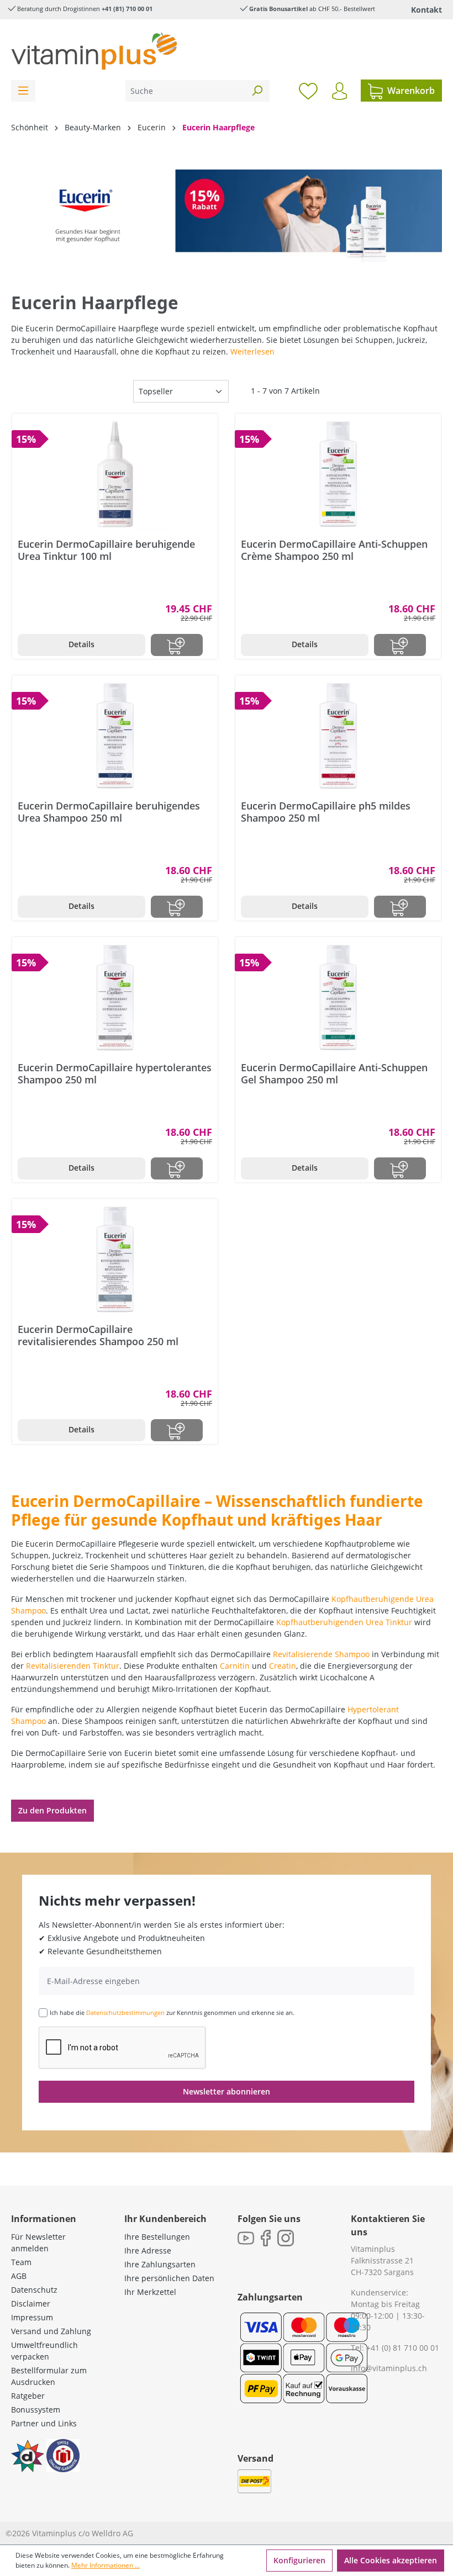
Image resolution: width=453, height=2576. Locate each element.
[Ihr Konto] (339, 91)
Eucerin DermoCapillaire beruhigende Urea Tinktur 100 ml (106, 550)
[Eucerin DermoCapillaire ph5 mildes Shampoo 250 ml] (338, 736)
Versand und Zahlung (51, 2331)
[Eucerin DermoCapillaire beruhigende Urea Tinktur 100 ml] (115, 474)
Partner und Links (44, 2423)
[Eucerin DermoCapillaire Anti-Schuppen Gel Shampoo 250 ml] (338, 998)
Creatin (283, 1666)
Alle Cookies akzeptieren (391, 2560)
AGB (19, 2276)
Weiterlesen (252, 351)
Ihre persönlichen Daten (169, 2278)
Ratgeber (28, 2396)
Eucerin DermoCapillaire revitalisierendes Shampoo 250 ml (98, 1335)
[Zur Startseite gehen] (94, 51)
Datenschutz (34, 2290)
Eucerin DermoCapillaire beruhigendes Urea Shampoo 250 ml (109, 812)
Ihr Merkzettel (150, 2292)
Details (81, 644)
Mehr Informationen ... (106, 2565)
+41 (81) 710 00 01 (127, 9)
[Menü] (23, 91)
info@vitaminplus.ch (389, 2368)
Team (21, 2262)
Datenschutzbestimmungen (125, 2012)
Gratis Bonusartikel (278, 9)
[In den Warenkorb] (177, 645)
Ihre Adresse (148, 2250)
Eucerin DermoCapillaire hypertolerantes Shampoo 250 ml (115, 1073)
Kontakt (426, 10)
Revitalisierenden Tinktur (73, 1666)
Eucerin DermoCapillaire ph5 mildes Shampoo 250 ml (326, 812)
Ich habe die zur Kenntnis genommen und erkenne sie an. (172, 2012)
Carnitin (235, 1666)
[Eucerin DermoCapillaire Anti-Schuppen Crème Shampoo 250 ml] (338, 474)
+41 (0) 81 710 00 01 (403, 2348)
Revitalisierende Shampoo (321, 1654)
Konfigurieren (299, 2560)
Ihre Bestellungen (157, 2237)
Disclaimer (31, 2303)
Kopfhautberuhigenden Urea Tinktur (344, 1622)
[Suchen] (257, 91)
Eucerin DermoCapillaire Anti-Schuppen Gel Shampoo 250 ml (334, 1073)
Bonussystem (36, 2410)
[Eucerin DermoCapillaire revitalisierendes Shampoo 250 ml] (115, 1260)
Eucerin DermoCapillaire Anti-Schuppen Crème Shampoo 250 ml (334, 550)
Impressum (32, 2317)
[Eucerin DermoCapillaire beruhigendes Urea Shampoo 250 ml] (115, 736)
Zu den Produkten (52, 1810)
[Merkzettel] (308, 91)
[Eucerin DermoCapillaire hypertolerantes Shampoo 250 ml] (115, 998)
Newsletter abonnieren (227, 2091)
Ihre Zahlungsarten (160, 2264)
